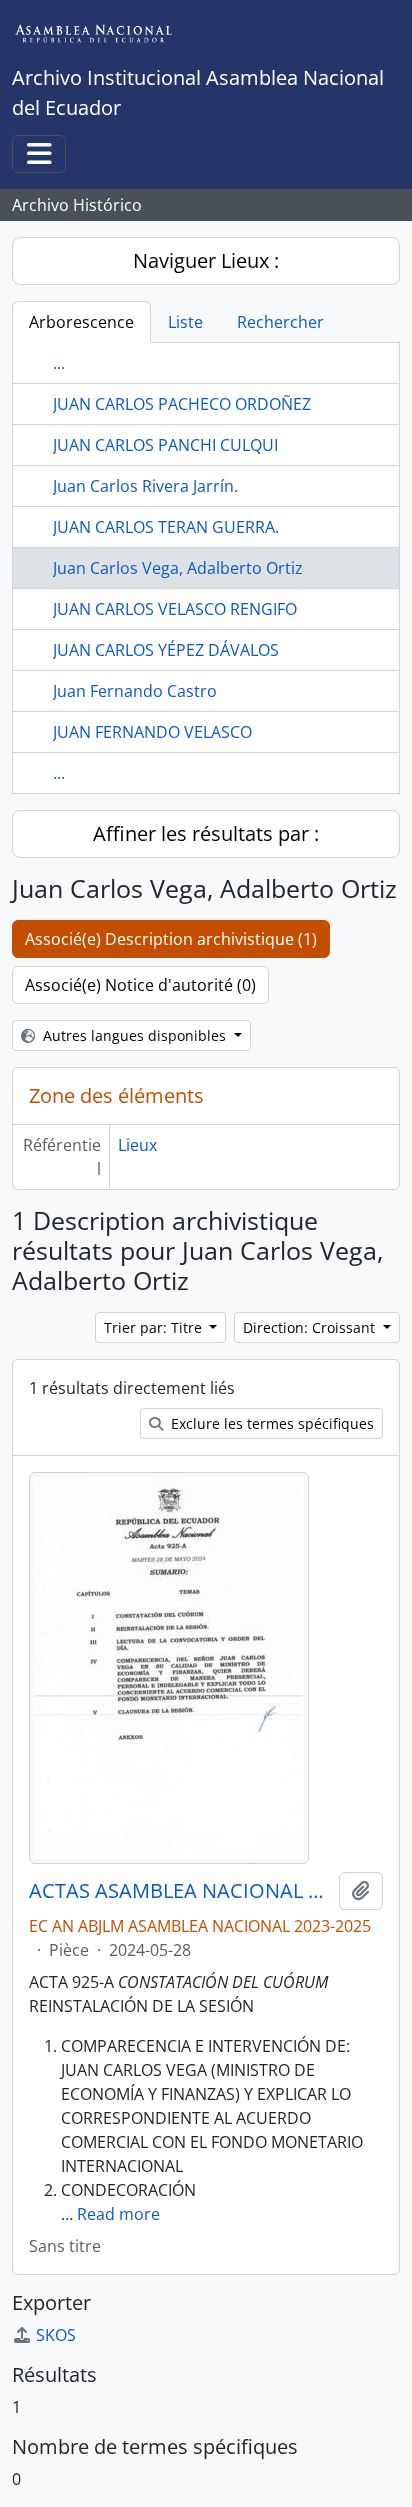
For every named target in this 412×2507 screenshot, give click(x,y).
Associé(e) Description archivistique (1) (171, 939)
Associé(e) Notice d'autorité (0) (140, 985)
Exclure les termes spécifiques (270, 1423)
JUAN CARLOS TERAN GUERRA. (166, 527)
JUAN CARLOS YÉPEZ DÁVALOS (166, 650)
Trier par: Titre (155, 1327)
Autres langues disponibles (134, 1035)
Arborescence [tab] (81, 322)
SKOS (56, 2335)
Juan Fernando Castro (135, 691)
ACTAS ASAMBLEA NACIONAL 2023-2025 (180, 1891)
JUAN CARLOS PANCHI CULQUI (165, 445)
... (59, 363)
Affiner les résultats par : (206, 833)
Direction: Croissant (311, 1327)
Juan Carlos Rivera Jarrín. (145, 486)
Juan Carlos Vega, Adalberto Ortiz (178, 568)
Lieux (137, 1145)
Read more (118, 2214)
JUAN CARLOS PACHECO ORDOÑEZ (182, 404)
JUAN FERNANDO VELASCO (152, 732)
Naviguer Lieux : (206, 260)
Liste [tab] (185, 322)
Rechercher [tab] (280, 322)
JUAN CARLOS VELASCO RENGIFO (175, 609)
